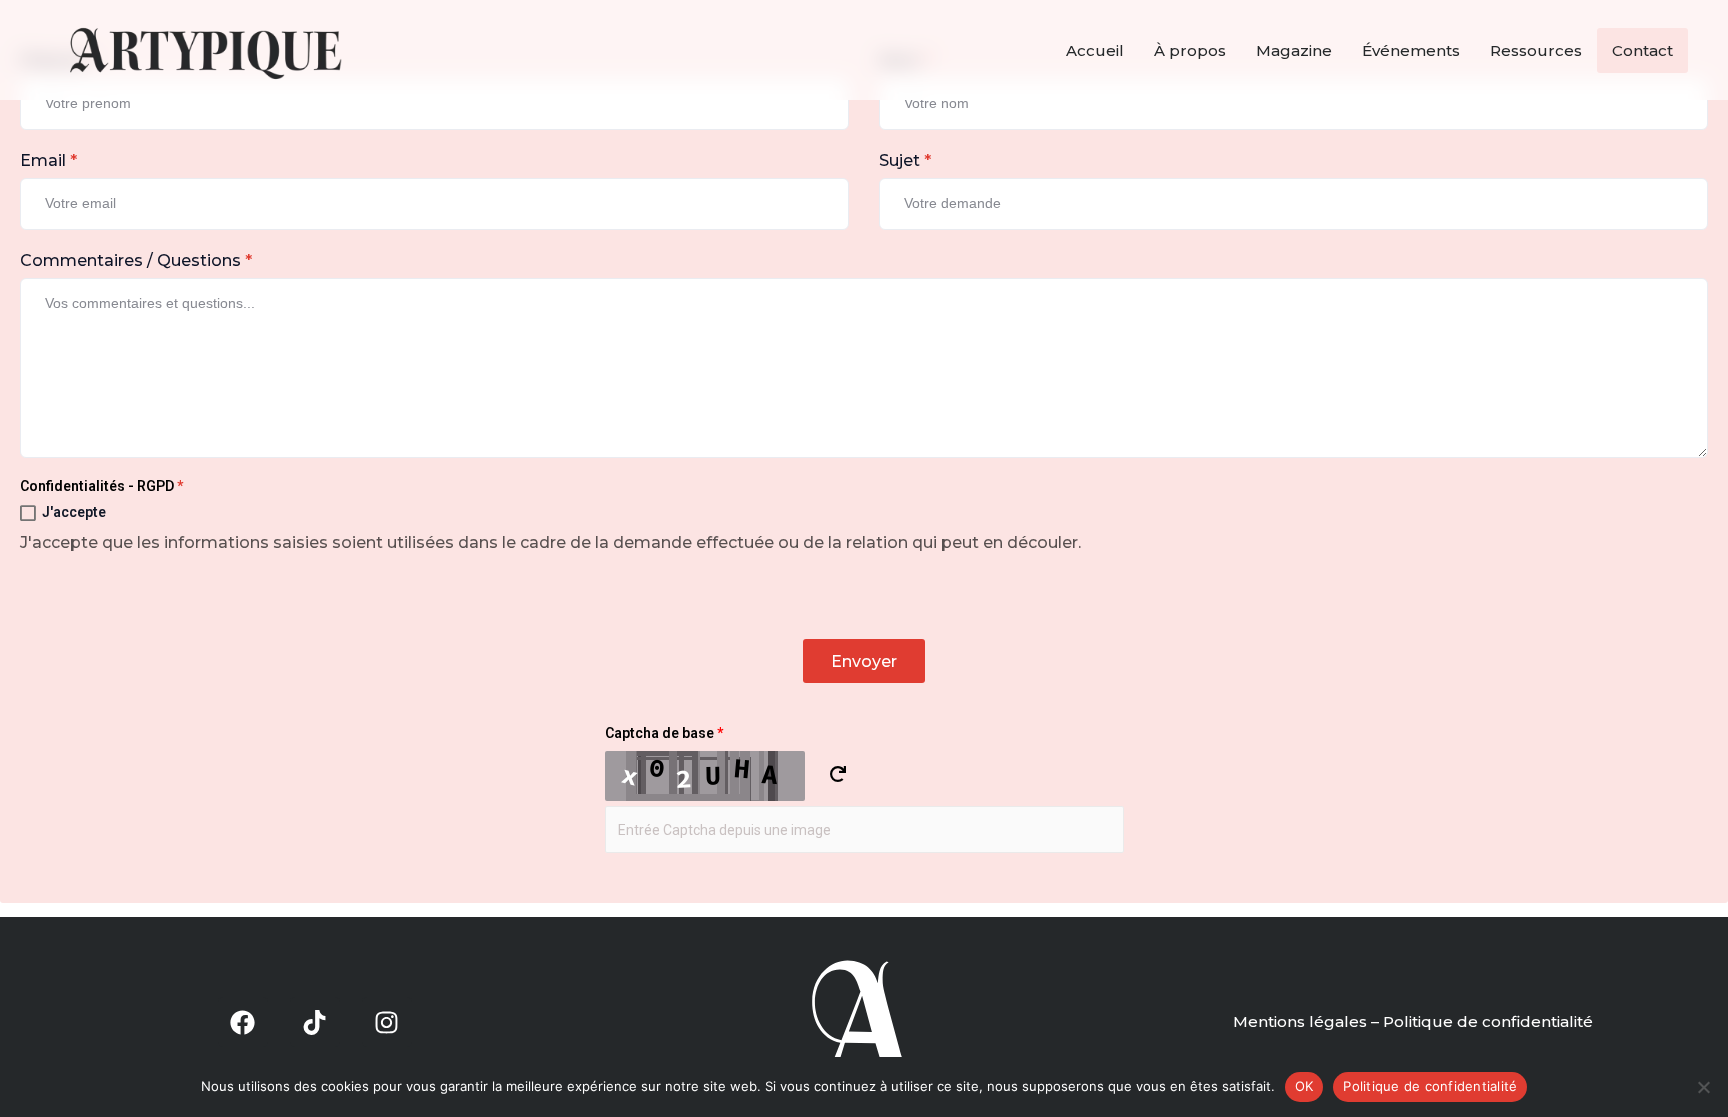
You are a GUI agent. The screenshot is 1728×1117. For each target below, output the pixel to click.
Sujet (905, 160)
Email (48, 160)
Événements (1411, 50)
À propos (1190, 50)
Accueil (1095, 50)
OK (1304, 1086)
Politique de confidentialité (1430, 1086)
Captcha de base (664, 733)
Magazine (1294, 50)
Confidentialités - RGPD (101, 486)
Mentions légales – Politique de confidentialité (1413, 1021)
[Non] (1703, 1087)
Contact (1642, 50)
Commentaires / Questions (136, 260)
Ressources (1536, 50)
